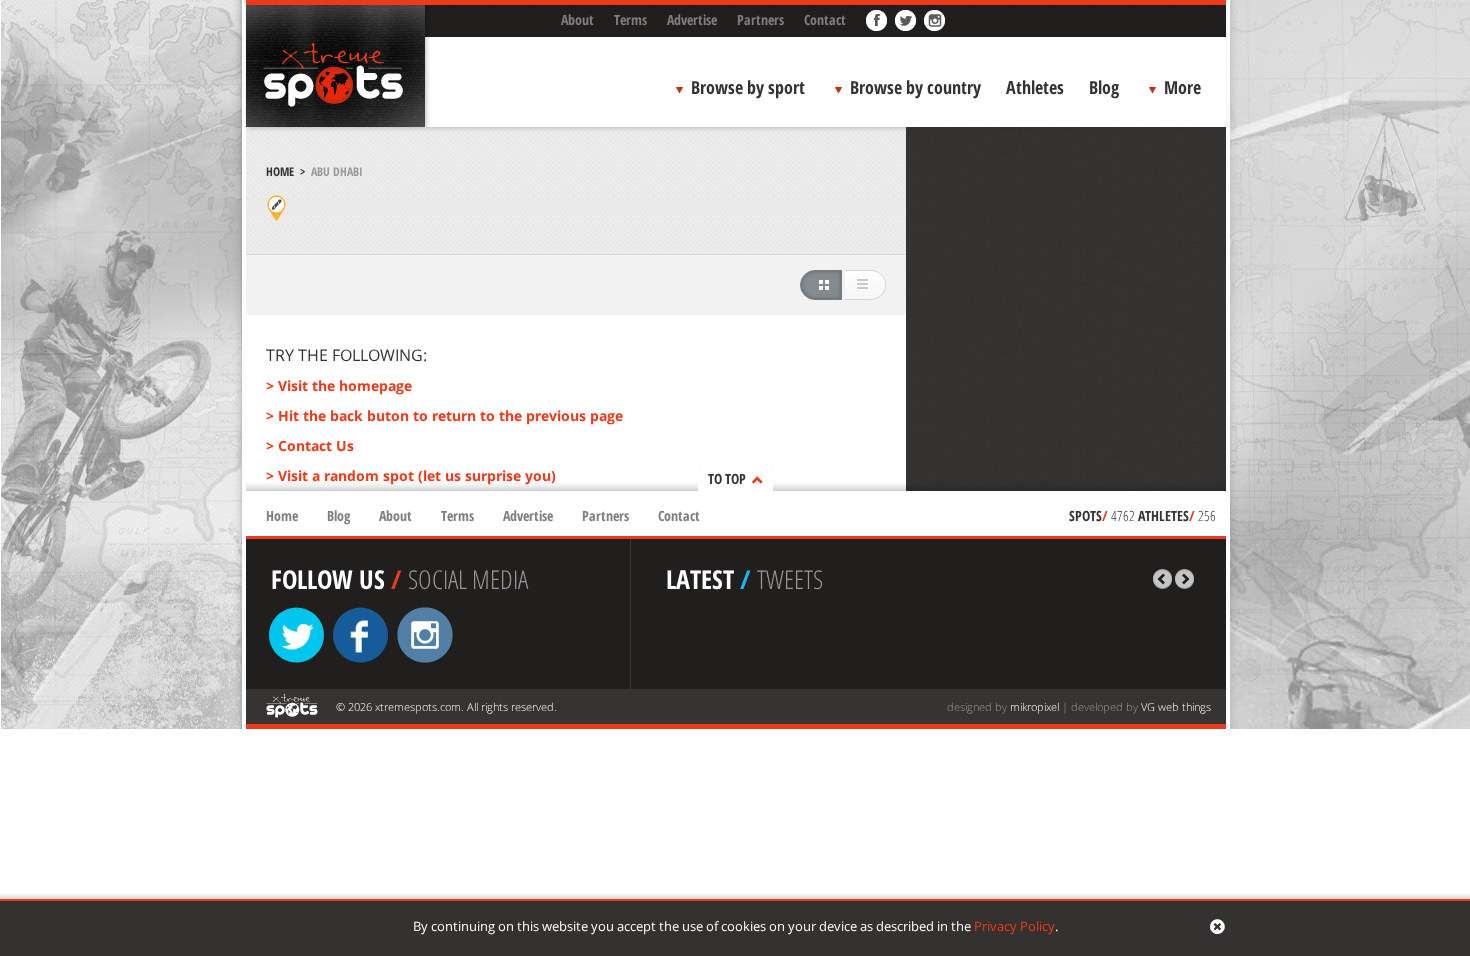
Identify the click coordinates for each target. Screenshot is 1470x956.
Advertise (692, 19)
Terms (630, 19)
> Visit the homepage (339, 385)
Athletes (1035, 87)
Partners (760, 19)
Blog (1104, 87)
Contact (825, 19)
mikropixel (1034, 706)
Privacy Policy (1014, 926)
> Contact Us (310, 445)
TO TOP (727, 478)
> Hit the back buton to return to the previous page (444, 415)
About (577, 19)
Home (280, 171)
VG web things (1176, 706)
